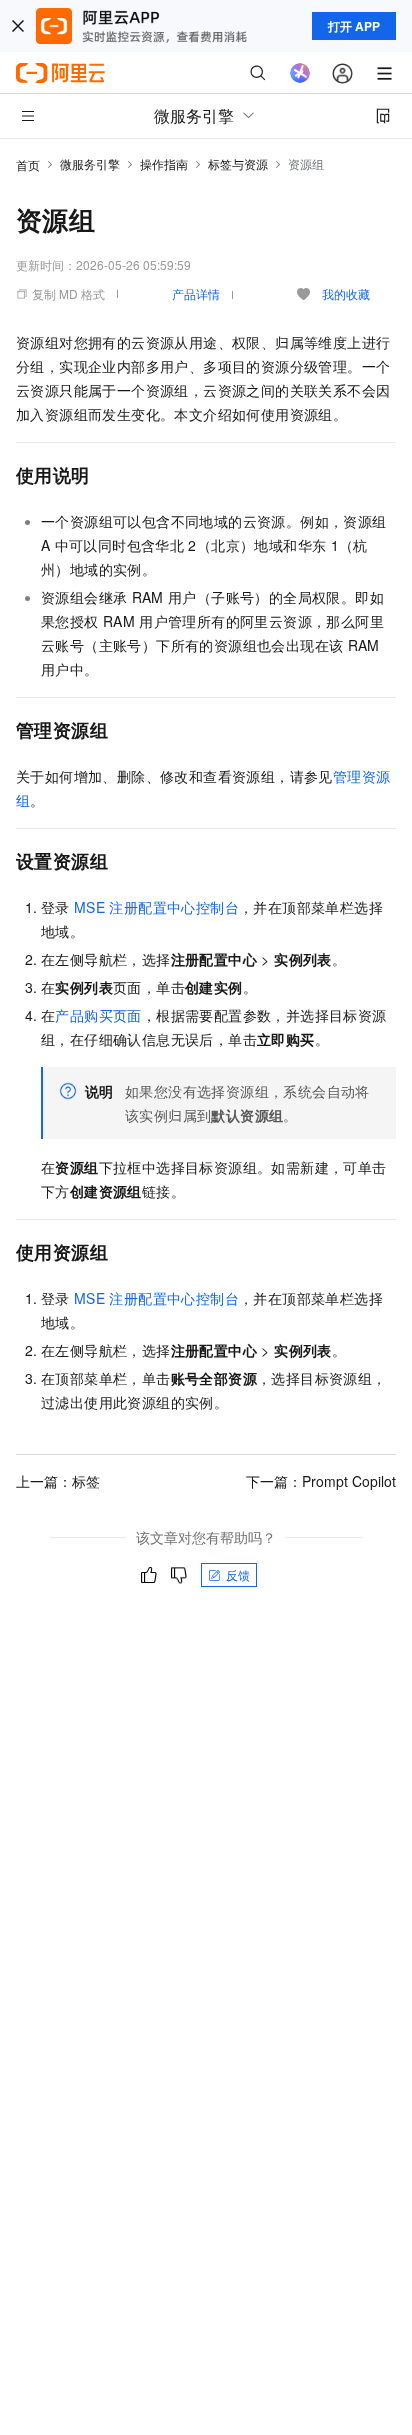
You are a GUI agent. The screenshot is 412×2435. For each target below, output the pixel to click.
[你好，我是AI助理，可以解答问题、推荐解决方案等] (300, 73)
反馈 (238, 1574)
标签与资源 (238, 163)
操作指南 (164, 163)
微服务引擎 (90, 163)
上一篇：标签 (58, 1481)
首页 (28, 164)
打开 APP (354, 26)
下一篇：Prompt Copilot (321, 1481)
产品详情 (196, 293)
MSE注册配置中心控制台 (156, 907)
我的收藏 (346, 293)
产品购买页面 (98, 1015)
